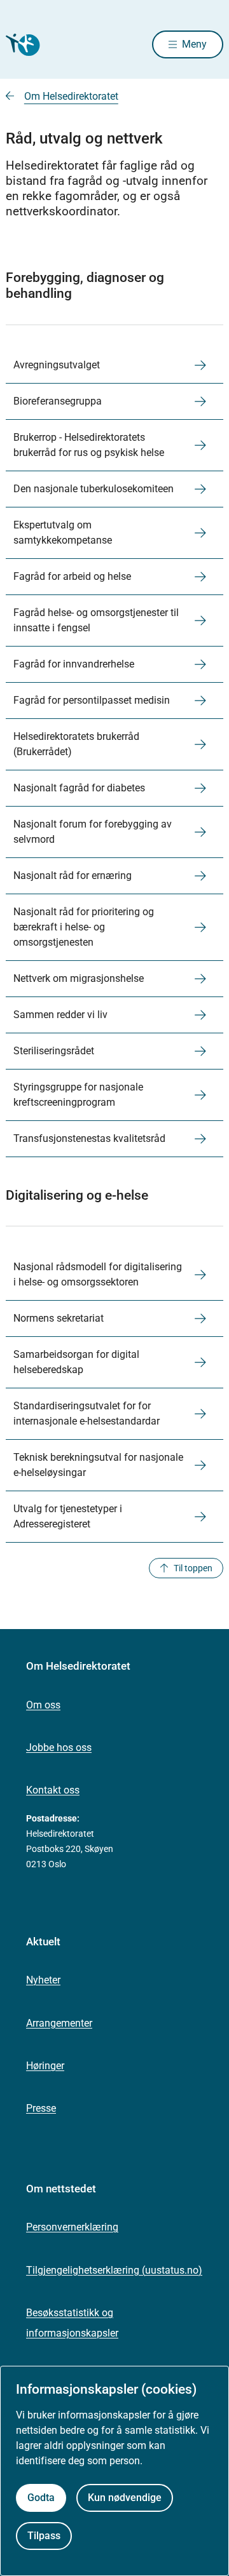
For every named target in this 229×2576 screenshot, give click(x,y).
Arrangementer (59, 2023)
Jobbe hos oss (59, 1748)
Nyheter (43, 1980)
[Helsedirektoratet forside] (21, 45)
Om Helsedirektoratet (71, 96)
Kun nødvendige (125, 2498)
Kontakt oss (53, 1790)
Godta (41, 2498)
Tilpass (44, 2536)
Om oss (43, 1705)
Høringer (45, 2066)
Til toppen (193, 1568)
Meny (194, 44)
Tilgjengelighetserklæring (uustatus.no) (114, 2270)
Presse (41, 2108)
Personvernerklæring (72, 2227)
